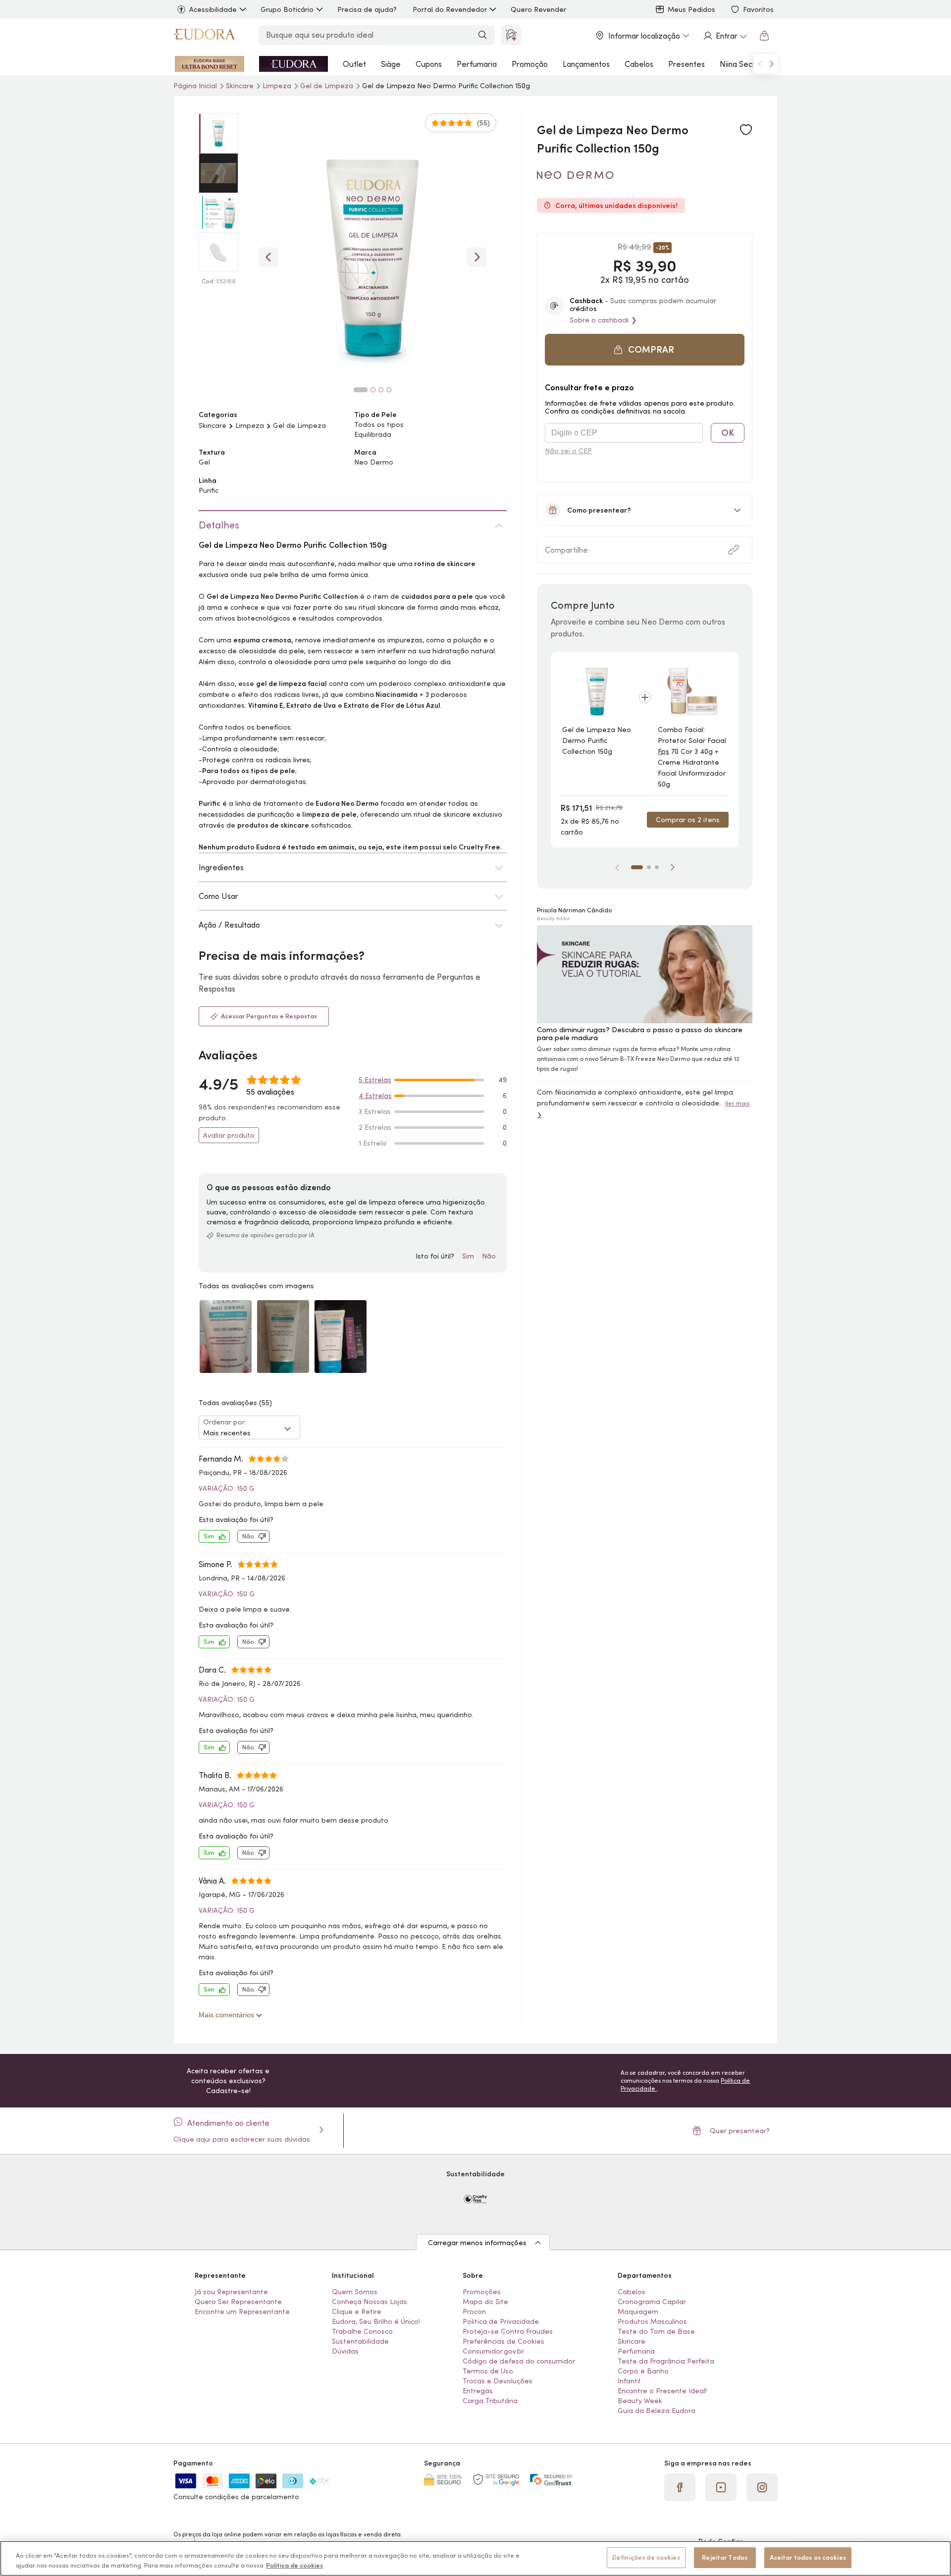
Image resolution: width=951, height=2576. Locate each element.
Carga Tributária (490, 2401)
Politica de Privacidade (501, 2321)
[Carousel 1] (361, 390)
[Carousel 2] (373, 390)
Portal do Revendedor (450, 9)
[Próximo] (673, 867)
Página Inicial (196, 86)
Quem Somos (355, 2292)
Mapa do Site (485, 2302)
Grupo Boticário (287, 9)
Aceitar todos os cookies (808, 2557)
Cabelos (639, 64)
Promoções (482, 2292)
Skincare (212, 425)
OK (728, 433)
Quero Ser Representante (238, 2302)
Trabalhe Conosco (362, 2331)
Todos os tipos (379, 424)
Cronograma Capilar (652, 2302)
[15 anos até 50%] (293, 64)
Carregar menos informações (477, 2243)
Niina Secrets (743, 64)
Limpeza (278, 86)
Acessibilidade (213, 9)
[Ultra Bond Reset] (210, 64)
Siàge (391, 64)
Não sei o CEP (568, 451)
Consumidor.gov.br (493, 2351)
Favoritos (758, 9)
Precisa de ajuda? (367, 9)
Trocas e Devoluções (498, 2381)
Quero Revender (538, 9)
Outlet (354, 64)
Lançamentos (586, 64)
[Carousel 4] (389, 390)
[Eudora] (204, 36)
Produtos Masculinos (652, 2321)
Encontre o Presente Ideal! (662, 2391)
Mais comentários (227, 2015)
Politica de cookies (294, 2565)
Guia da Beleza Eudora (657, 2411)
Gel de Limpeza (328, 86)
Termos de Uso (488, 2371)
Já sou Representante (231, 2292)
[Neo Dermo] (575, 175)
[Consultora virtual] (511, 35)
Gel (204, 462)
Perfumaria (477, 64)
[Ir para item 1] (637, 867)
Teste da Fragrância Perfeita (666, 2361)
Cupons (429, 64)
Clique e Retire (357, 2312)
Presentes (687, 64)
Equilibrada (373, 434)
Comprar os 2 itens (688, 820)
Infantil (629, 2381)
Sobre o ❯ (603, 320)
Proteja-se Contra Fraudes (508, 2331)
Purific (209, 490)
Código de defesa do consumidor (519, 2361)
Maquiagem (638, 2312)
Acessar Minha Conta (725, 36)
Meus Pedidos (691, 9)
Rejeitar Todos (725, 2557)
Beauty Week (640, 2401)
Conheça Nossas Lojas (370, 2302)
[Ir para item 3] (657, 867)
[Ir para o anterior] (760, 64)
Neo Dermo (374, 462)
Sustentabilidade (360, 2341)
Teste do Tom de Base (656, 2331)
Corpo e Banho (643, 2371)
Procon (474, 2312)
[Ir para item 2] (649, 867)
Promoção (530, 64)
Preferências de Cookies (503, 2341)
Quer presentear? (740, 2131)
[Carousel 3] (381, 390)
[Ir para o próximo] (772, 64)
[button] (746, 130)
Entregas (478, 2391)
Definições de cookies (646, 2557)
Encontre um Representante (242, 2312)
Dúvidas (345, 2351)
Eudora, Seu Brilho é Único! (376, 2321)
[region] (475, 2558)
